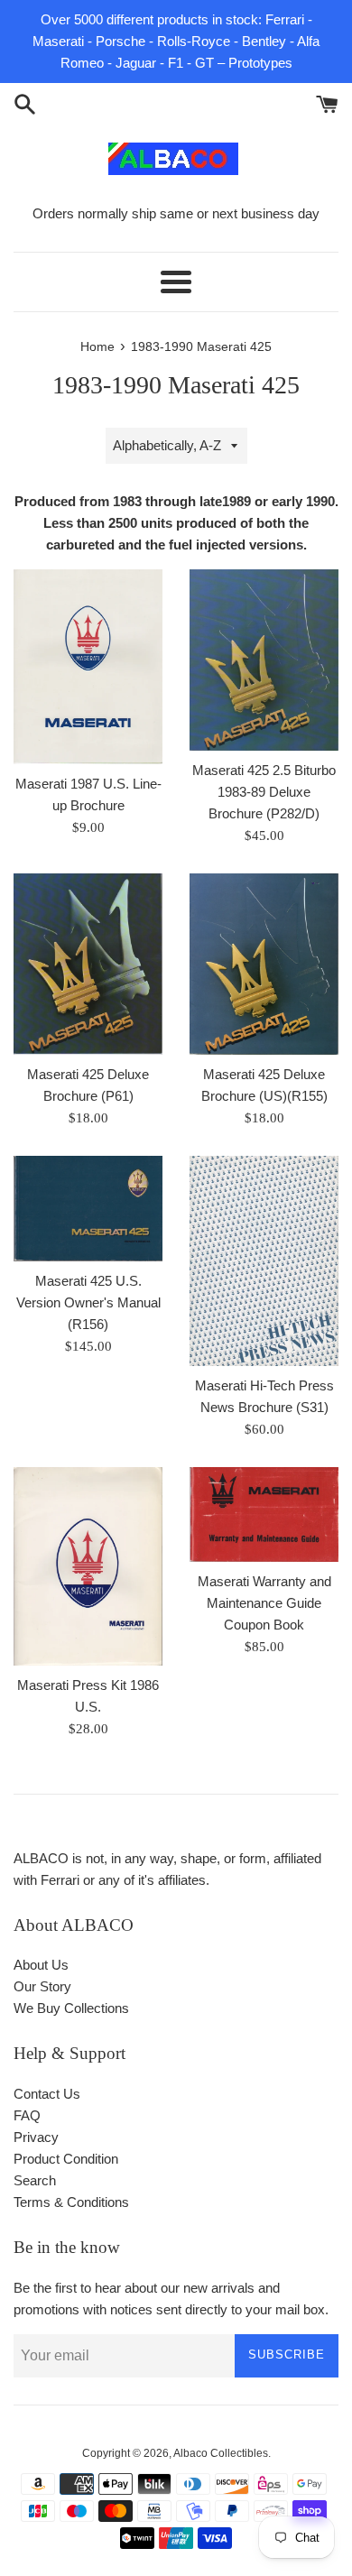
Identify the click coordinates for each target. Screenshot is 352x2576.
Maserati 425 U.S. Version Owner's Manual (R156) (88, 1302)
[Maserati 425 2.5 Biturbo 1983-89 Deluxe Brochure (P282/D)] (264, 660)
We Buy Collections (71, 2008)
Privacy (36, 2137)
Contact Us (47, 2094)
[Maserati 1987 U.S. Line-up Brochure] (88, 667)
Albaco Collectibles (221, 2453)
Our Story (42, 1986)
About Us (41, 1965)
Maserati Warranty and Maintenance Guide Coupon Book (264, 1603)
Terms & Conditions (71, 2202)
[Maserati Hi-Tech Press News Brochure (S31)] (264, 1261)
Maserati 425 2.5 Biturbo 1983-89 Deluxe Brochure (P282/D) (264, 792)
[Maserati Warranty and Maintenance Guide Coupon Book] (264, 1514)
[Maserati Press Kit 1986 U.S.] (88, 1566)
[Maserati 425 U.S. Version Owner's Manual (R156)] (88, 1209)
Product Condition (66, 2159)
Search (35, 2180)
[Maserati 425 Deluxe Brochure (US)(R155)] (264, 964)
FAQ (27, 2115)
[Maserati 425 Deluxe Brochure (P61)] (88, 964)
